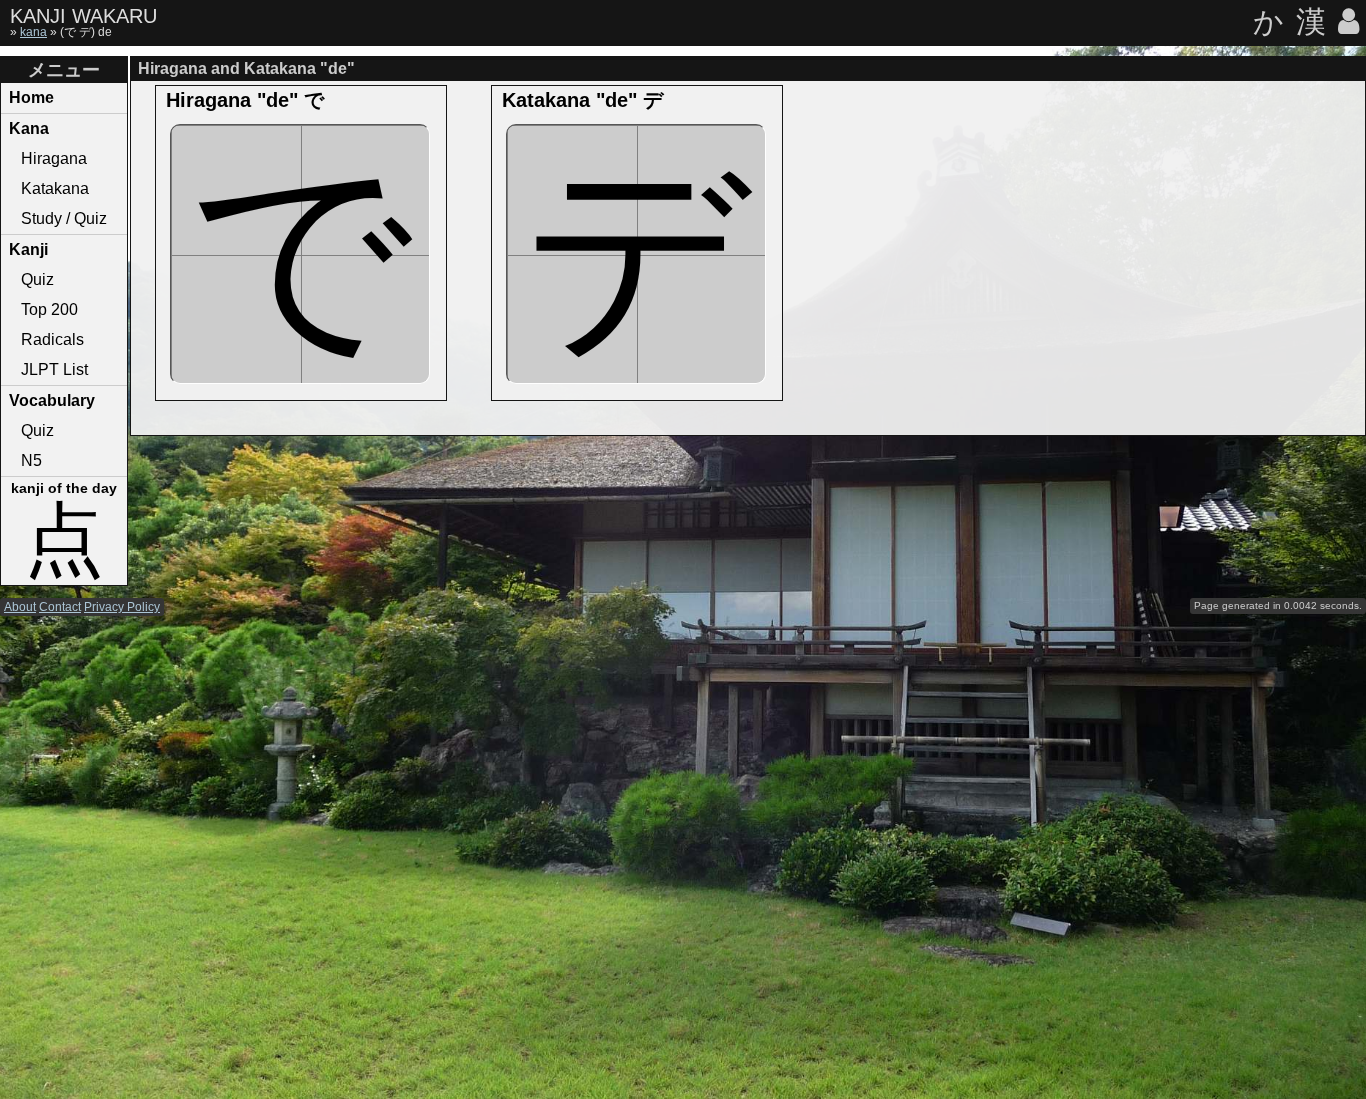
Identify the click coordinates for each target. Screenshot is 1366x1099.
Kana (29, 128)
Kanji (28, 249)
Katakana (55, 188)
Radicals (52, 339)
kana (33, 32)
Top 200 (49, 309)
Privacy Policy (122, 607)
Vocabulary (52, 400)
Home (31, 97)
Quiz (37, 279)
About (20, 607)
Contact (60, 607)
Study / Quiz (64, 218)
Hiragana (54, 158)
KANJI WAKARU (83, 16)
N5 (31, 460)
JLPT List (54, 369)
